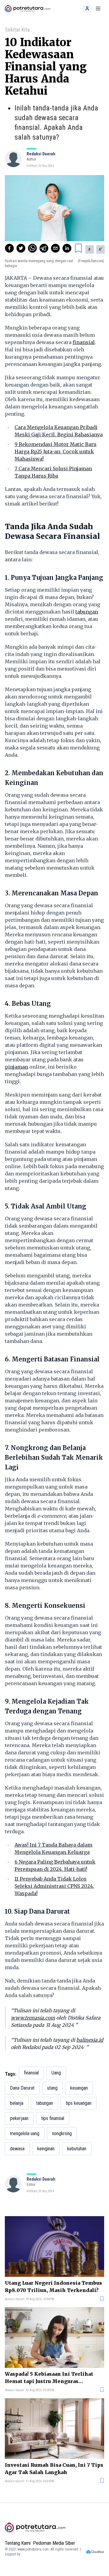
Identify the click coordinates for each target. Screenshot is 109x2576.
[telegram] (44, 248)
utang (52, 2088)
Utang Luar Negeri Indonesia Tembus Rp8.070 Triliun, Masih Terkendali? (53, 2287)
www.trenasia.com (33, 2018)
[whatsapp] (32, 248)
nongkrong (62, 2133)
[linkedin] (67, 248)
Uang (56, 2073)
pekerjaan (19, 2118)
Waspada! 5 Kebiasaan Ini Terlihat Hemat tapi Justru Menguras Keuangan (49, 2378)
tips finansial (53, 2118)
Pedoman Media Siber (54, 2543)
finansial (84, 342)
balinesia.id (90, 2040)
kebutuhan (77, 2149)
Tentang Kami (18, 2543)
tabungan (87, 612)
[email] (55, 248)
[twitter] (21, 248)
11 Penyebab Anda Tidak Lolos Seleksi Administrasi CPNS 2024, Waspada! (54, 1886)
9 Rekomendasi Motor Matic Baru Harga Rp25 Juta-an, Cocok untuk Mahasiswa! (56, 451)
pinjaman (17, 1067)
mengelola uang (25, 2133)
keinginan (46, 2149)
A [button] (90, 249)
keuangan (79, 2088)
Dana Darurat (22, 2088)
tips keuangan (79, 2103)
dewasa (17, 2149)
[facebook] (9, 248)
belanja (17, 2103)
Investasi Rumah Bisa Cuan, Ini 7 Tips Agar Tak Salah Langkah (54, 2469)
